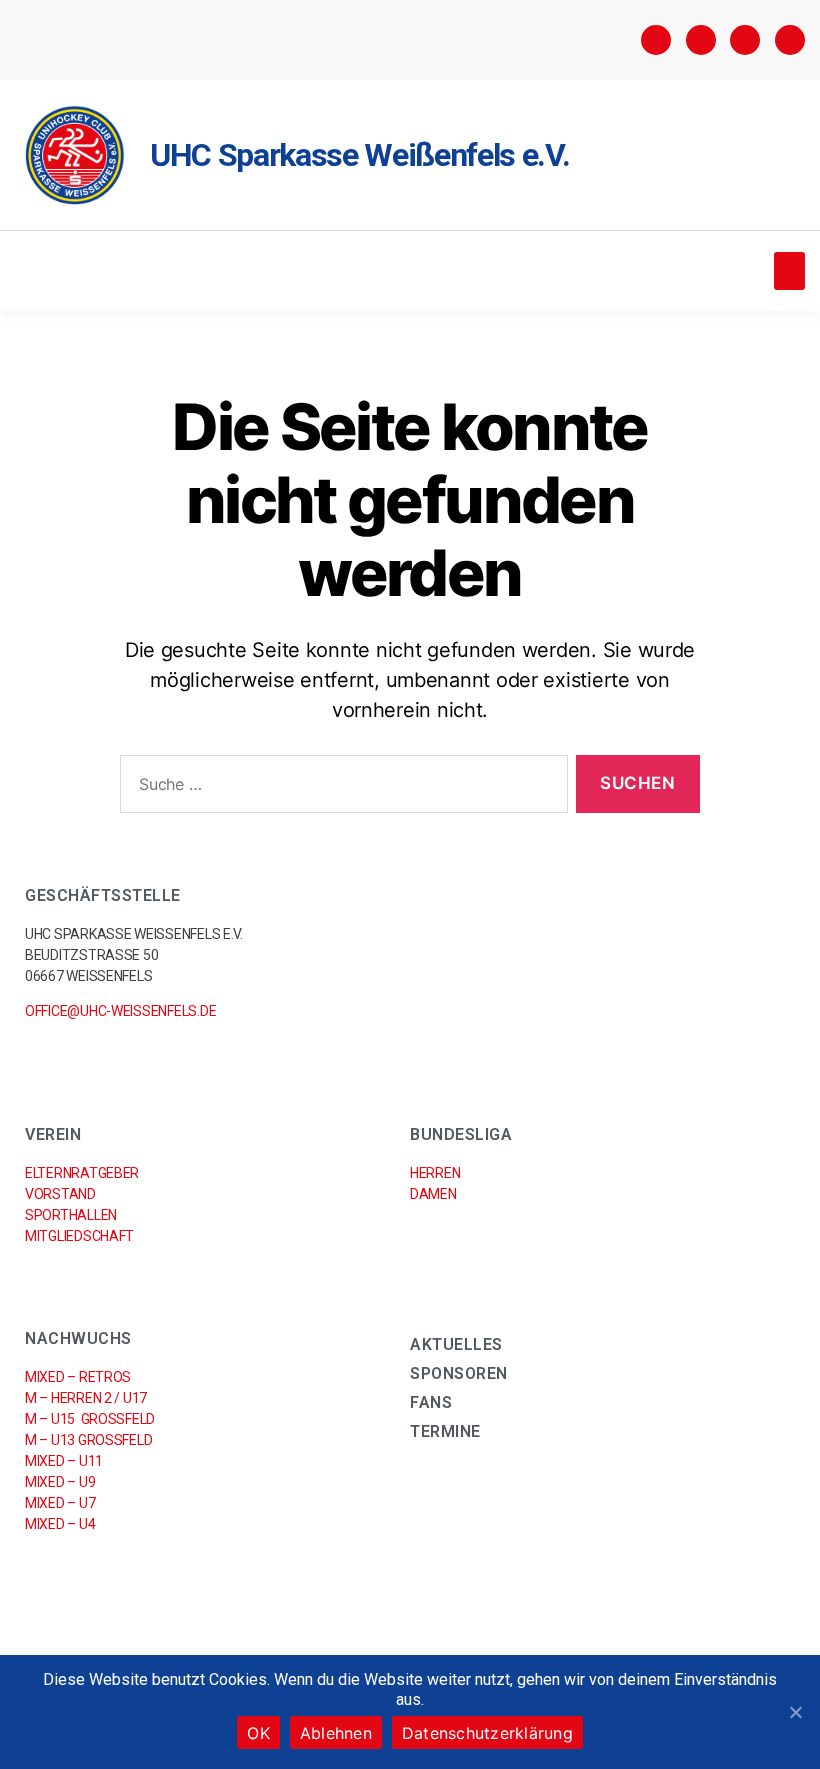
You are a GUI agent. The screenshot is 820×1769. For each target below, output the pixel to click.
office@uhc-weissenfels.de (120, 1011)
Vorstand (60, 1194)
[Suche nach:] (340, 788)
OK (258, 1733)
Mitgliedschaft (79, 1236)
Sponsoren (459, 1373)
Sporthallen (71, 1215)
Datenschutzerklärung (487, 1733)
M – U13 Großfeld (88, 1440)
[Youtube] (790, 40)
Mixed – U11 (64, 1461)
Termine (445, 1431)
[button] (789, 271)
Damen (433, 1194)
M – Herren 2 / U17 (86, 1398)
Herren (435, 1173)
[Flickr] (745, 40)
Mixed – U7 (60, 1503)
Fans (431, 1402)
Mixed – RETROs (78, 1377)
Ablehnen (336, 1733)
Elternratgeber (82, 1173)
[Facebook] (656, 40)
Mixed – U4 (60, 1524)
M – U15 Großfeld (90, 1419)
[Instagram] (701, 40)
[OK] (795, 1712)
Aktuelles (456, 1344)
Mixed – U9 (60, 1482)
